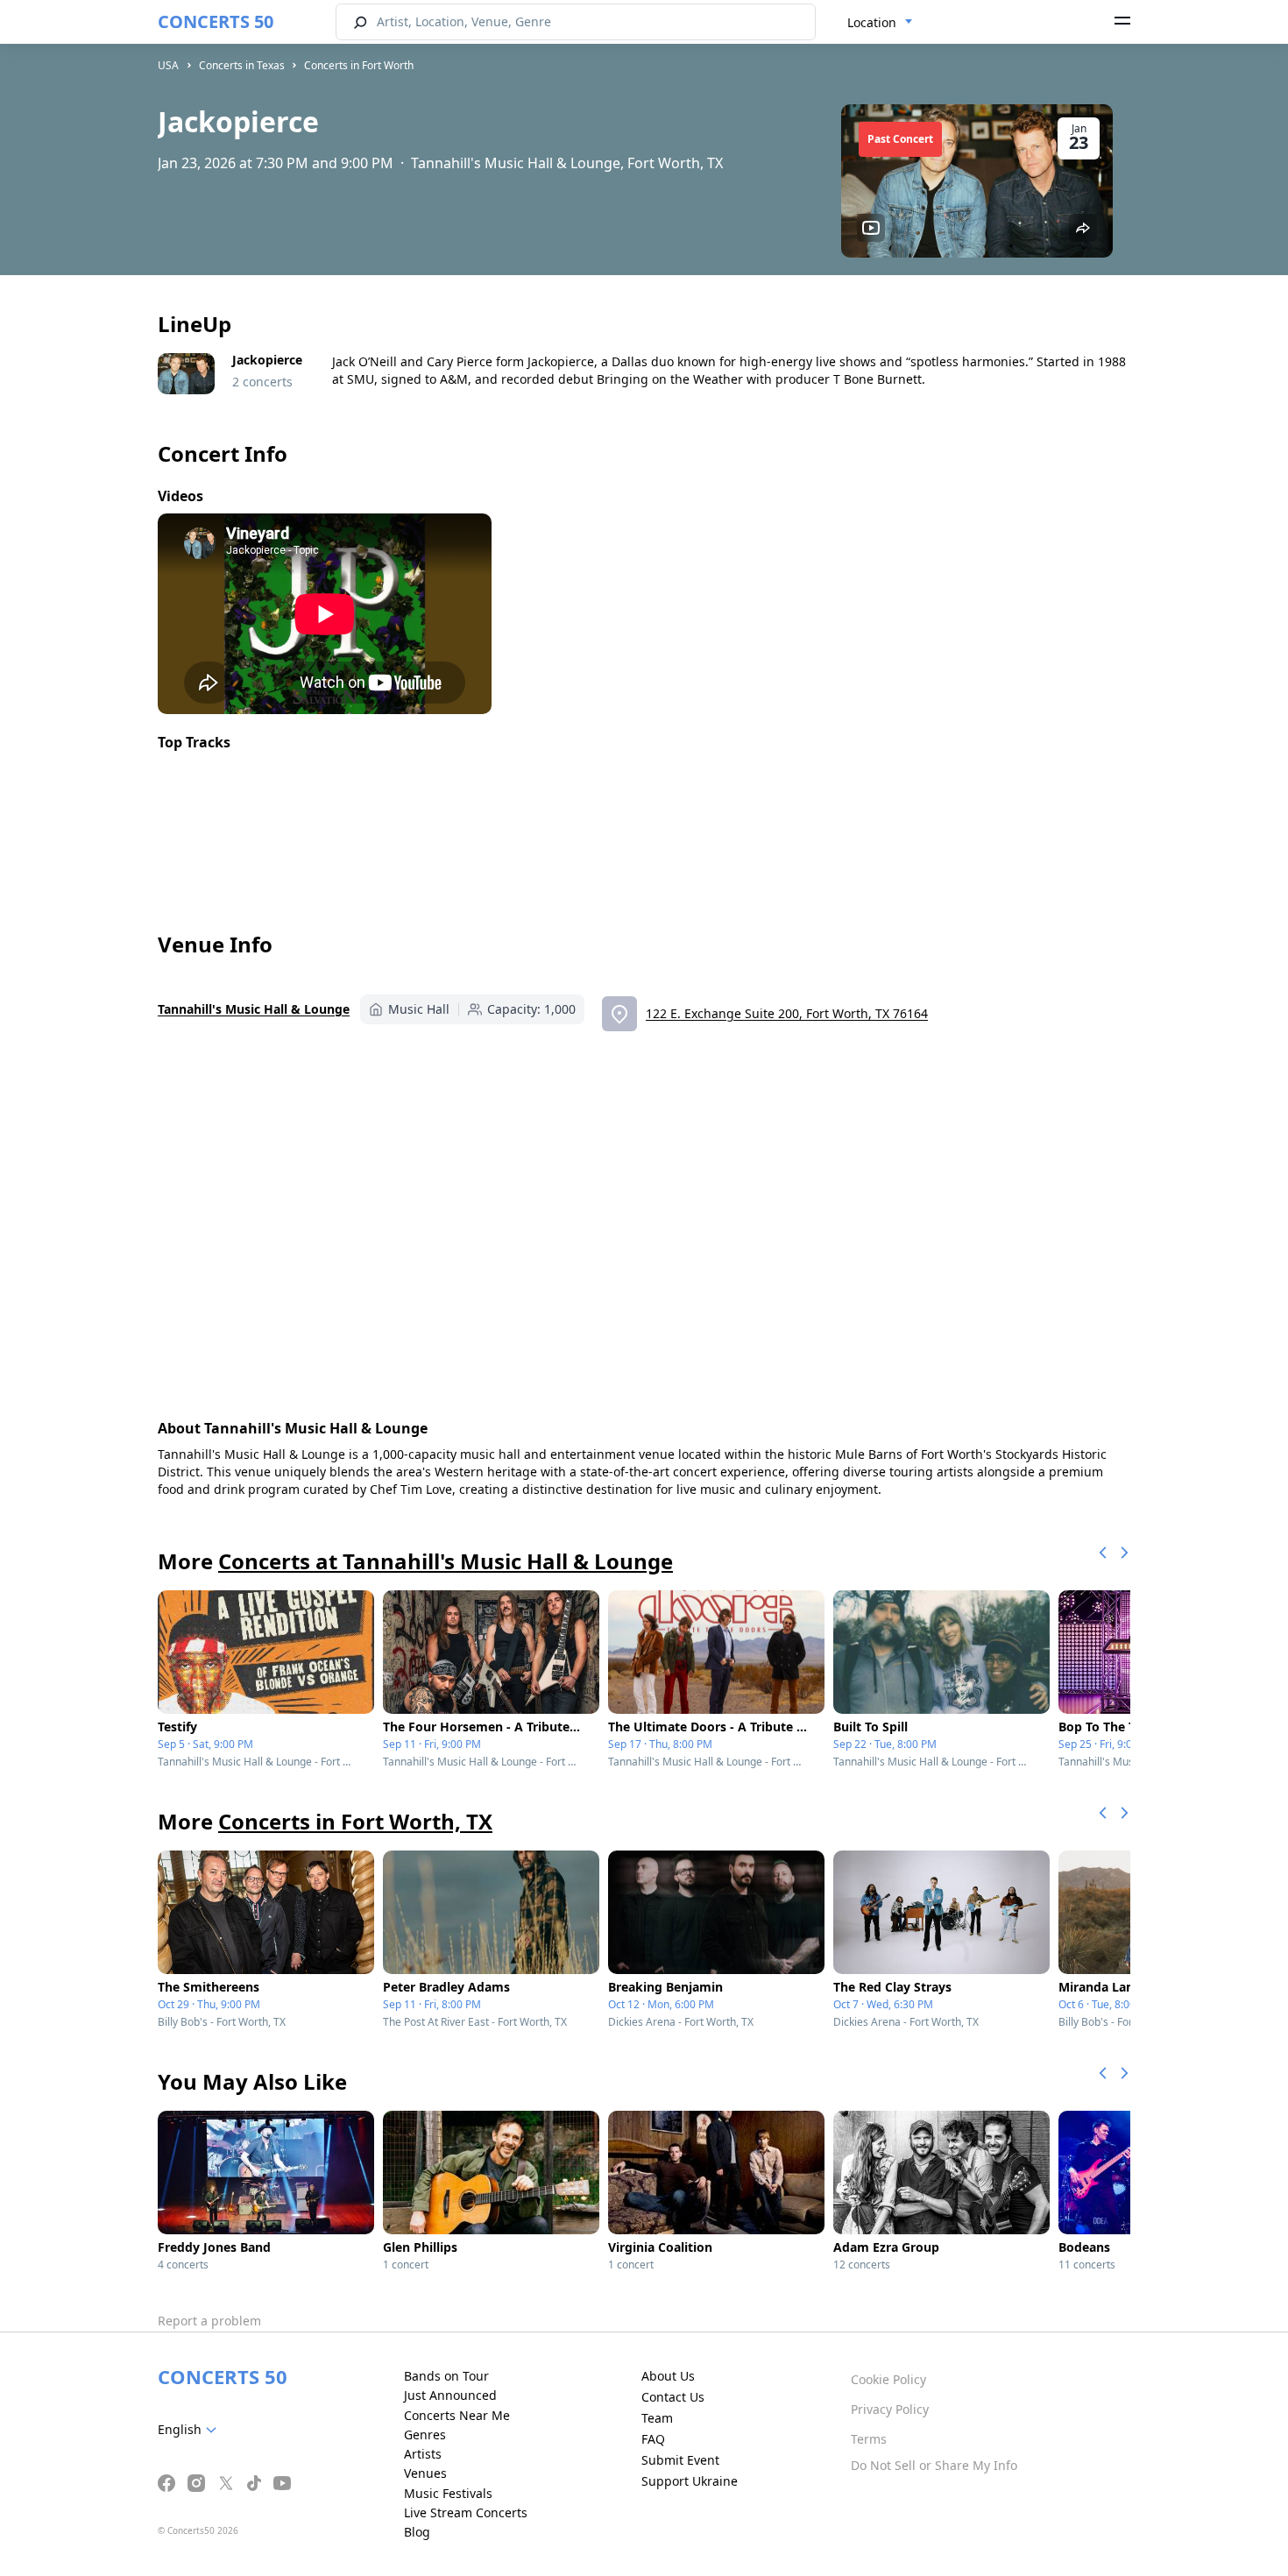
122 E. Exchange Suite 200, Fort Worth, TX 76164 (787, 1013)
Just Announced (450, 2395)
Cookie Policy (888, 2379)
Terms (869, 2439)
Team (657, 2418)
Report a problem (209, 2321)
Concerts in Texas (242, 65)
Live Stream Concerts (466, 2512)
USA (168, 65)
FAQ (653, 2439)
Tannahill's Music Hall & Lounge (254, 1009)
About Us (668, 2376)
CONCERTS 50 (216, 21)
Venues (425, 2473)
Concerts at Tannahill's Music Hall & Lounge (446, 1561)
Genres (425, 2434)
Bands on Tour (446, 2376)
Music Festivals (448, 2493)
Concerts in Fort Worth (359, 65)
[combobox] (880, 23)
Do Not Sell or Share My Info (934, 2465)
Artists (423, 2454)
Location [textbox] (872, 22)
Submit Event (680, 2460)
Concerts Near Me (457, 2415)
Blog (417, 2532)
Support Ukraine (690, 2481)
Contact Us (673, 2397)
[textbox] (191, 2430)
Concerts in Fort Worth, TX (355, 1821)
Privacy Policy (890, 2409)
